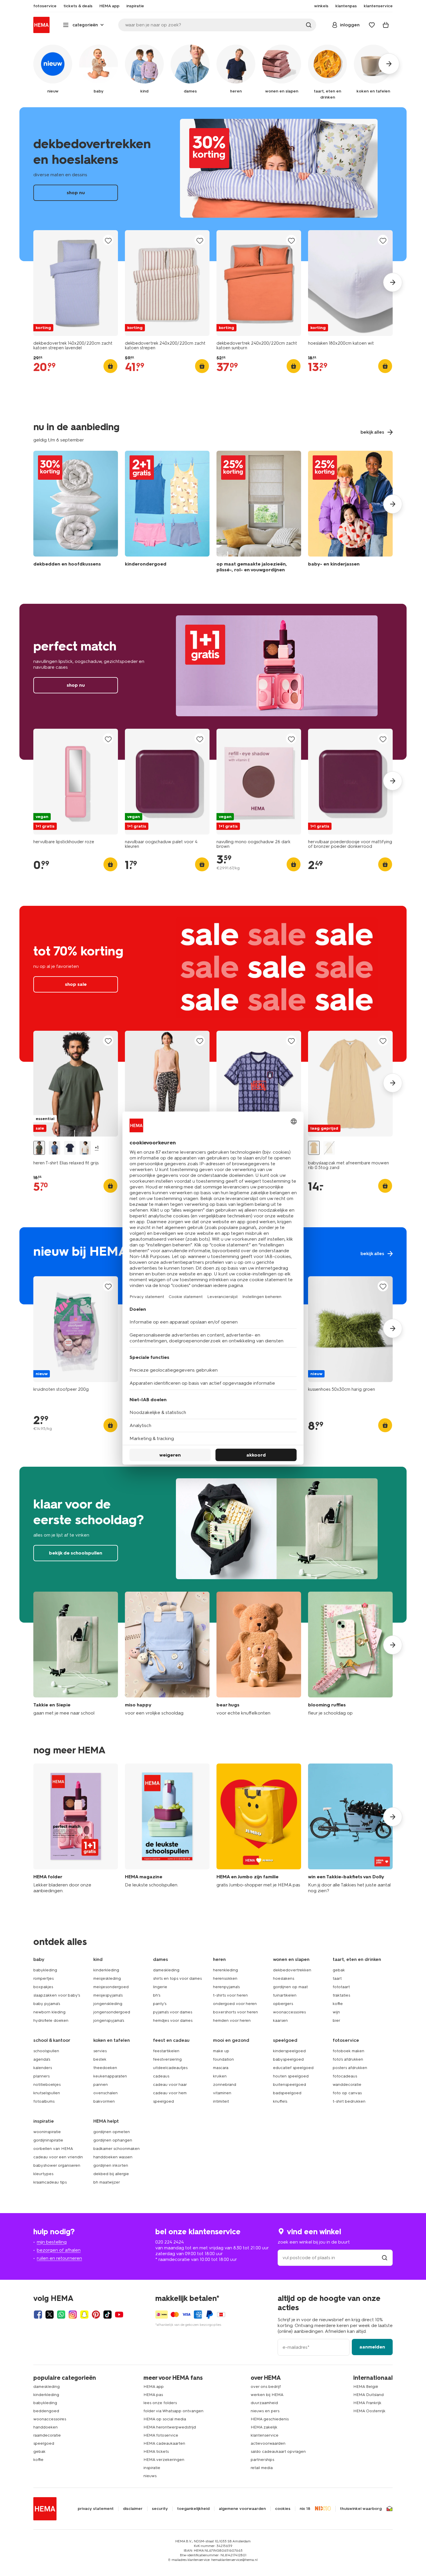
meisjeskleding (107, 1978)
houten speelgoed (291, 2076)
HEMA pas (153, 2395)
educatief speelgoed (293, 2068)
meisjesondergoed (111, 1987)
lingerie (160, 1987)
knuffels (280, 2101)
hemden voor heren (232, 2020)
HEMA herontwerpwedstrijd (170, 2427)
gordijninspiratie (48, 2140)
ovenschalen (105, 2093)
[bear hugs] (259, 1654)
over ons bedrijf (266, 2387)
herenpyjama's (226, 1987)
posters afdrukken (350, 2068)
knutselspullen (47, 2093)
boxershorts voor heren (235, 2012)
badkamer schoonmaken (116, 2149)
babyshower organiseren (57, 2165)
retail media (262, 2468)
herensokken (225, 1978)
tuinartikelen (285, 1995)
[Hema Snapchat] (84, 2315)
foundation (223, 2059)
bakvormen (104, 2101)
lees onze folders (160, 2403)
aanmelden (372, 2347)
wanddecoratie (347, 2085)
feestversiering (167, 2059)
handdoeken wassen (113, 2157)
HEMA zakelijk (264, 2427)
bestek (100, 2059)
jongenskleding (108, 2004)
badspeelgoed (287, 2093)
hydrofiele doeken (51, 2020)
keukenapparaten (110, 2076)
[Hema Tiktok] (108, 2315)
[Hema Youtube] (119, 2315)
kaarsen (280, 2020)
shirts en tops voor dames (177, 1978)
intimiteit (221, 2101)
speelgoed (163, 2101)
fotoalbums (44, 2101)
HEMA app (154, 2387)
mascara (221, 2068)
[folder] (76, 1829)
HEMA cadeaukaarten (164, 2443)
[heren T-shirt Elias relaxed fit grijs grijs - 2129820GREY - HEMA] (39, 1148)
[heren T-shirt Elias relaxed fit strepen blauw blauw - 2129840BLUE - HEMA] (54, 1148)
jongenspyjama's (109, 2020)
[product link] (76, 283)
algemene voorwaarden (242, 2509)
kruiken (220, 2076)
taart (337, 1978)
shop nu (213, 184)
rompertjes (43, 1978)
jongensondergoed (112, 2012)
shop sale (213, 984)
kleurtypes (43, 2174)
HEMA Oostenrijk (369, 2411)
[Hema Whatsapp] (61, 2315)
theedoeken (105, 2068)
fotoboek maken (348, 2051)
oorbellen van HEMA (53, 2149)
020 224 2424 (170, 2242)
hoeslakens (284, 1978)
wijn (336, 2012)
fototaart (341, 1987)
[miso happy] (167, 1654)
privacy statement (96, 2509)
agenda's (42, 2059)
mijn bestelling (52, 2242)
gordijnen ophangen (113, 2140)
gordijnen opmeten (112, 2132)
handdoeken (45, 2427)
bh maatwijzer (107, 2182)
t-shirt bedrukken (349, 2101)
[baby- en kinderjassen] (350, 513)
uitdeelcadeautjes (170, 2068)
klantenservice (265, 2435)
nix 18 (305, 2509)
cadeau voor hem (170, 2093)
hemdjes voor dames (173, 2020)
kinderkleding (106, 1970)
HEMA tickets (156, 2452)
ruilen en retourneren (59, 2258)
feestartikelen (166, 2051)
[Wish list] (372, 25)
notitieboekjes (47, 2085)
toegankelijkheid (193, 2509)
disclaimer (133, 2509)
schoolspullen (46, 2051)
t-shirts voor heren (230, 1995)
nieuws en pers (265, 2411)
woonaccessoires (289, 2012)
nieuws (150, 2476)
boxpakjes (43, 1987)
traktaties (341, 1995)
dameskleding (166, 1970)
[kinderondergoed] (167, 513)
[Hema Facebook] (38, 2315)
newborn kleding (49, 2012)
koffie (338, 2004)
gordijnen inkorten (111, 2165)
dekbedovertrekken (292, 1970)
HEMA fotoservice (161, 2435)
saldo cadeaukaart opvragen (278, 2452)
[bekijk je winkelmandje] (386, 25)
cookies (283, 2509)
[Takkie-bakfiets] (350, 1829)
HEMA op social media (165, 2419)
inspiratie (152, 2468)
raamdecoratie (47, 2435)
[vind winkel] (385, 2258)
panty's (160, 2004)
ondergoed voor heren (235, 2004)
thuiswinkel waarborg (361, 2509)
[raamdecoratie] (259, 513)
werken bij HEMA (267, 2395)
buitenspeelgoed (290, 2085)
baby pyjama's (47, 2004)
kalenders (43, 2068)
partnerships (262, 2460)
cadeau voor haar (170, 2085)
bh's (157, 1995)
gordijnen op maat (290, 1987)
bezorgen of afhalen (59, 2250)
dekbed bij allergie (111, 2174)
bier (336, 2020)
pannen (101, 2085)
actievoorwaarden (268, 2443)
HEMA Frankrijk (367, 2403)
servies (100, 2051)
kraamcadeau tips (50, 2182)
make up (221, 2051)
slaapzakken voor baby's (57, 1995)
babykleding (45, 1970)
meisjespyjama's (108, 1995)
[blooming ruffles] (350, 1654)
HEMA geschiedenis (270, 2419)
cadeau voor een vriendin (58, 2157)
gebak (339, 1970)
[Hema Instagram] (73, 2315)
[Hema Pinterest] (96, 2315)
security (160, 2509)
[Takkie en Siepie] (76, 1654)
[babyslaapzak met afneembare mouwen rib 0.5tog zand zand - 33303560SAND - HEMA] (314, 1148)
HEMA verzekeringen (164, 2460)
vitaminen (222, 2093)
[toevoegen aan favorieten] (108, 240)
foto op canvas (347, 2093)
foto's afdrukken (348, 2059)
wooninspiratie (47, 2132)
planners (41, 2076)
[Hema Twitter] (50, 2315)
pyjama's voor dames (173, 2012)
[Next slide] (393, 282)
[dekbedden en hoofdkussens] (76, 513)
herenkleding (225, 1970)
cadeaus (161, 2076)
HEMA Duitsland (368, 2395)
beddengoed (46, 2411)
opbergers (283, 2004)
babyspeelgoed (288, 2059)
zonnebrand (225, 2085)
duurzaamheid (264, 2403)
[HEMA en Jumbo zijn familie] (259, 1829)
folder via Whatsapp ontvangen (173, 2411)
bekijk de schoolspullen (213, 1545)
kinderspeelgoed (289, 2051)
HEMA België (366, 2387)
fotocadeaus (345, 2076)
